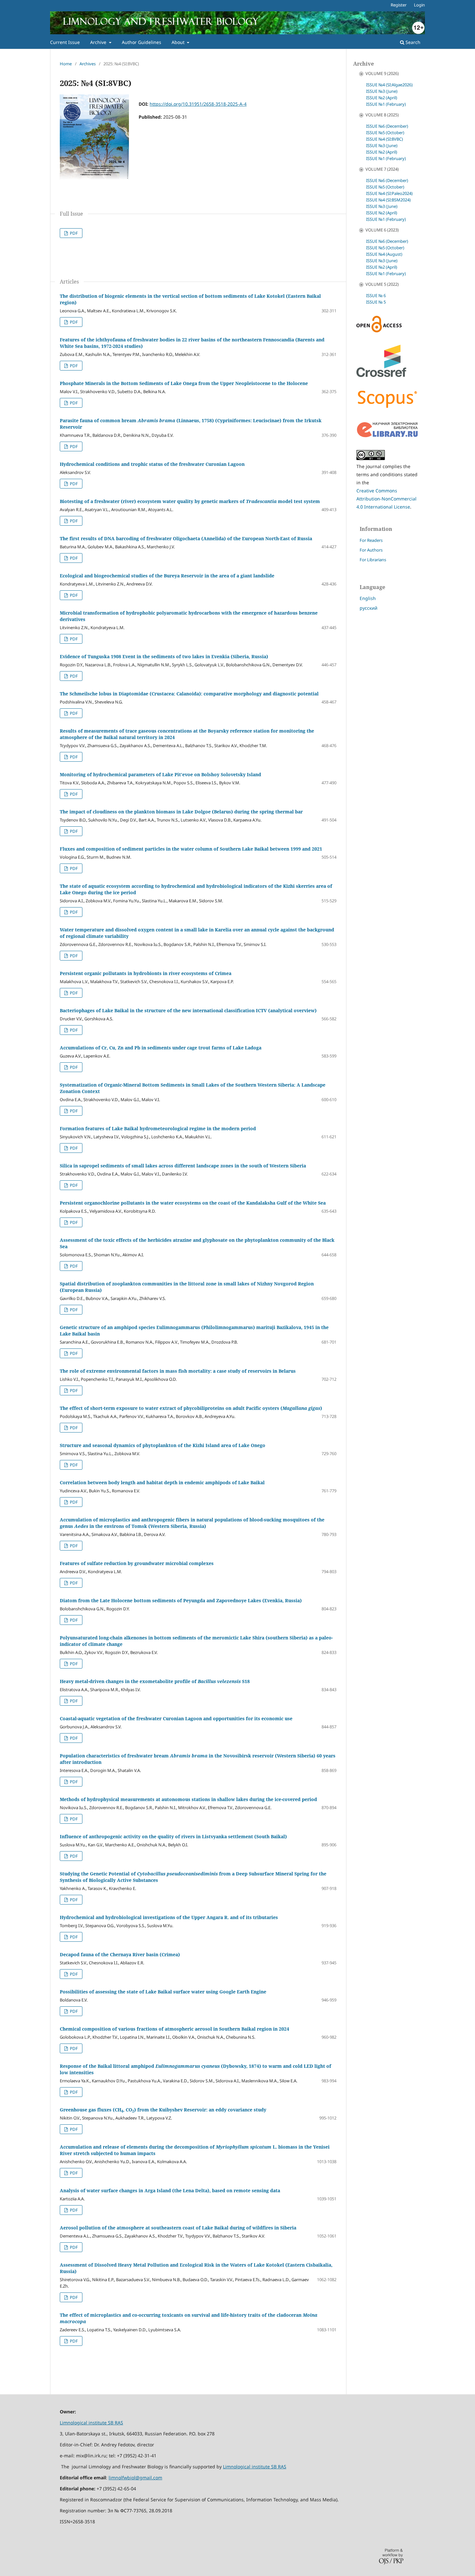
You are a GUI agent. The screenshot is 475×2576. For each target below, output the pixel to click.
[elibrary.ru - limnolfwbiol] (387, 436)
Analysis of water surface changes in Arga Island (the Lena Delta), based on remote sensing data (170, 2190)
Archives (88, 64)
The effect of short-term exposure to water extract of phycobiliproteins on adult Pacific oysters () (191, 1408)
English (368, 598)
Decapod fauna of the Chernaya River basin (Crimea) (120, 1954)
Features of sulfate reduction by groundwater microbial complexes (137, 1563)
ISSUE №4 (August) (384, 254)
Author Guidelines (142, 42)
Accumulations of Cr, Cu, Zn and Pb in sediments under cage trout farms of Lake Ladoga (161, 1048)
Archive (99, 42)
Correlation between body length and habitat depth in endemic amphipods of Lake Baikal (162, 1482)
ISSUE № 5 (376, 302)
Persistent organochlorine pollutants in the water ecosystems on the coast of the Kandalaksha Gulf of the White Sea (193, 1203)
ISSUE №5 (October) (385, 133)
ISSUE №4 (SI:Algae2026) (389, 85)
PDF (73, 233)
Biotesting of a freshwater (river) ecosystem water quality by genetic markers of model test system (190, 501)
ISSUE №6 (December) (387, 126)
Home (66, 64)
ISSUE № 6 (376, 295)
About (179, 42)
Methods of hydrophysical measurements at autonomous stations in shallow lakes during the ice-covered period (188, 1799)
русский (369, 608)
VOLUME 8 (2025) (382, 115)
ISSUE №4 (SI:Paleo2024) (389, 193)
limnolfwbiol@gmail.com (135, 2478)
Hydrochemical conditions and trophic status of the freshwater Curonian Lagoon (152, 464)
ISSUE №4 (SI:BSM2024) (388, 200)
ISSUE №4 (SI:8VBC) (385, 139)
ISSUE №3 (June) (382, 91)
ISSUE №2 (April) (382, 98)
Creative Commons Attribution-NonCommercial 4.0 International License (386, 499)
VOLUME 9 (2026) (382, 73)
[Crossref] (381, 375)
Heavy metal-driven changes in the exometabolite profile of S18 (155, 1681)
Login (419, 5)
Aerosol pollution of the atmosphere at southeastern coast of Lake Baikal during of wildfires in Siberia (178, 2228)
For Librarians (373, 560)
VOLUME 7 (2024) (382, 169)
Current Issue (65, 42)
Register (399, 5)
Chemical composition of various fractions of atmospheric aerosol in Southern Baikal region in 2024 (174, 2029)
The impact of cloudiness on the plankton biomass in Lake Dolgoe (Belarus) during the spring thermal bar (181, 812)
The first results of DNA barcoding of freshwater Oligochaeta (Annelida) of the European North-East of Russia (186, 538)
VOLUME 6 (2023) (382, 230)
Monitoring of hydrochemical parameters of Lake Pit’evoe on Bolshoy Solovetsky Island (160, 774)
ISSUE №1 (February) (386, 104)
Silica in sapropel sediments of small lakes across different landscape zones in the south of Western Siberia (183, 1166)
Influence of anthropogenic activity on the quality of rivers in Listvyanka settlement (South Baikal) (173, 1836)
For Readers (371, 540)
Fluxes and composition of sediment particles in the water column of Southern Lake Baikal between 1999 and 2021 (191, 849)
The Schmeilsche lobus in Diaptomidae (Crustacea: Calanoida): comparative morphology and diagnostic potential (189, 694)
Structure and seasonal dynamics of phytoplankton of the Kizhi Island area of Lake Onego (163, 1445)
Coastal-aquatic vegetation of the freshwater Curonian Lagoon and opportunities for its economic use (176, 1718)
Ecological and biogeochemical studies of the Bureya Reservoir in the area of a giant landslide (167, 576)
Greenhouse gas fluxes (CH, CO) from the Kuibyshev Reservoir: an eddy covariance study (163, 2110)
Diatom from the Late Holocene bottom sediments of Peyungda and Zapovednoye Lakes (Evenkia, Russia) (181, 1600)
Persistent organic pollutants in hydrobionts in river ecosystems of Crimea (146, 973)
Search (412, 42)
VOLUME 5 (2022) (382, 284)
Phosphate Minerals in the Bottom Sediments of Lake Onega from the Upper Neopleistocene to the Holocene (184, 383)
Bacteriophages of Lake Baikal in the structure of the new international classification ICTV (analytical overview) (188, 1010)
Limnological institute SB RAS (91, 2423)
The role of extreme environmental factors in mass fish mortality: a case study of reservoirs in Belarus (178, 1371)
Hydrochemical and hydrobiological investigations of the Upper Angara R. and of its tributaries (169, 1917)
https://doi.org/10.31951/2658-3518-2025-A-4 (198, 104)
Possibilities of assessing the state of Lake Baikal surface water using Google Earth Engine (163, 1992)
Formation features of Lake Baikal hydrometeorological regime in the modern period (158, 1128)
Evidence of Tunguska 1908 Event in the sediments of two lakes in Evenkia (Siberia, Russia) (164, 656)
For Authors (371, 550)
